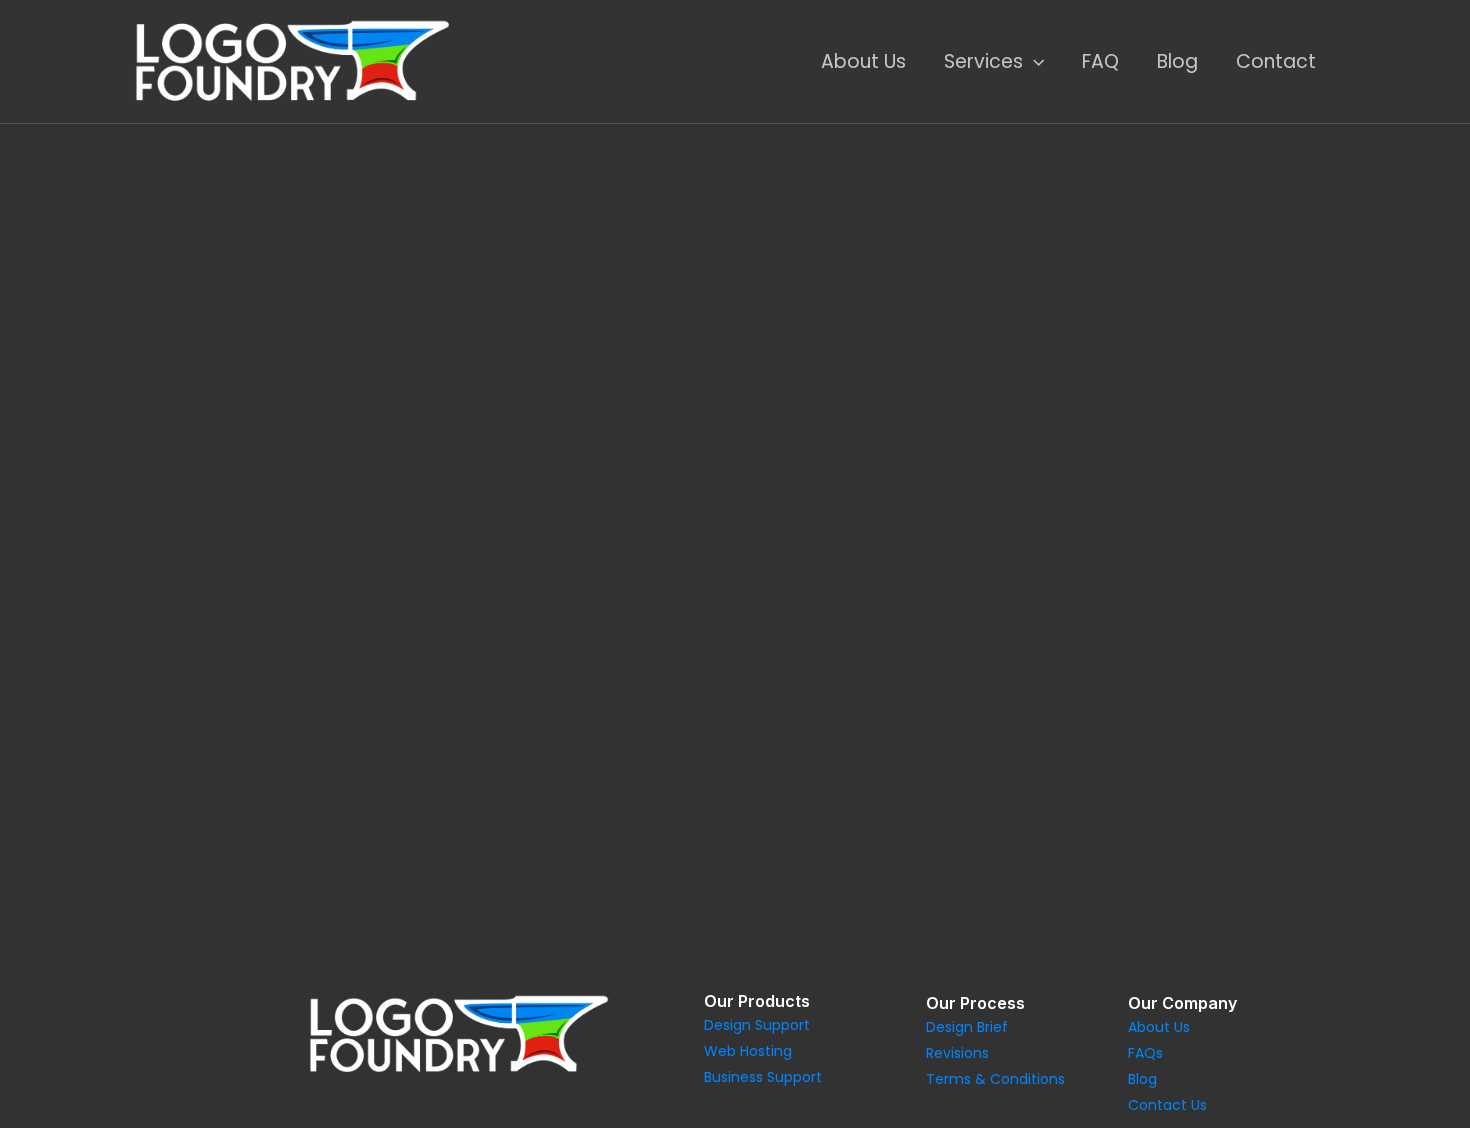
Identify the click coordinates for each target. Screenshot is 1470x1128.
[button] (90, 390)
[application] (1033, 61)
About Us (863, 61)
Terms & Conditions (995, 1079)
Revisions (957, 1053)
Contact (1276, 61)
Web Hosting (748, 1051)
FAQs (1145, 1053)
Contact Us (1167, 1105)
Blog (1177, 61)
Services (983, 61)
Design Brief (967, 1027)
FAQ (1100, 61)
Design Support (757, 1025)
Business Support (763, 1077)
